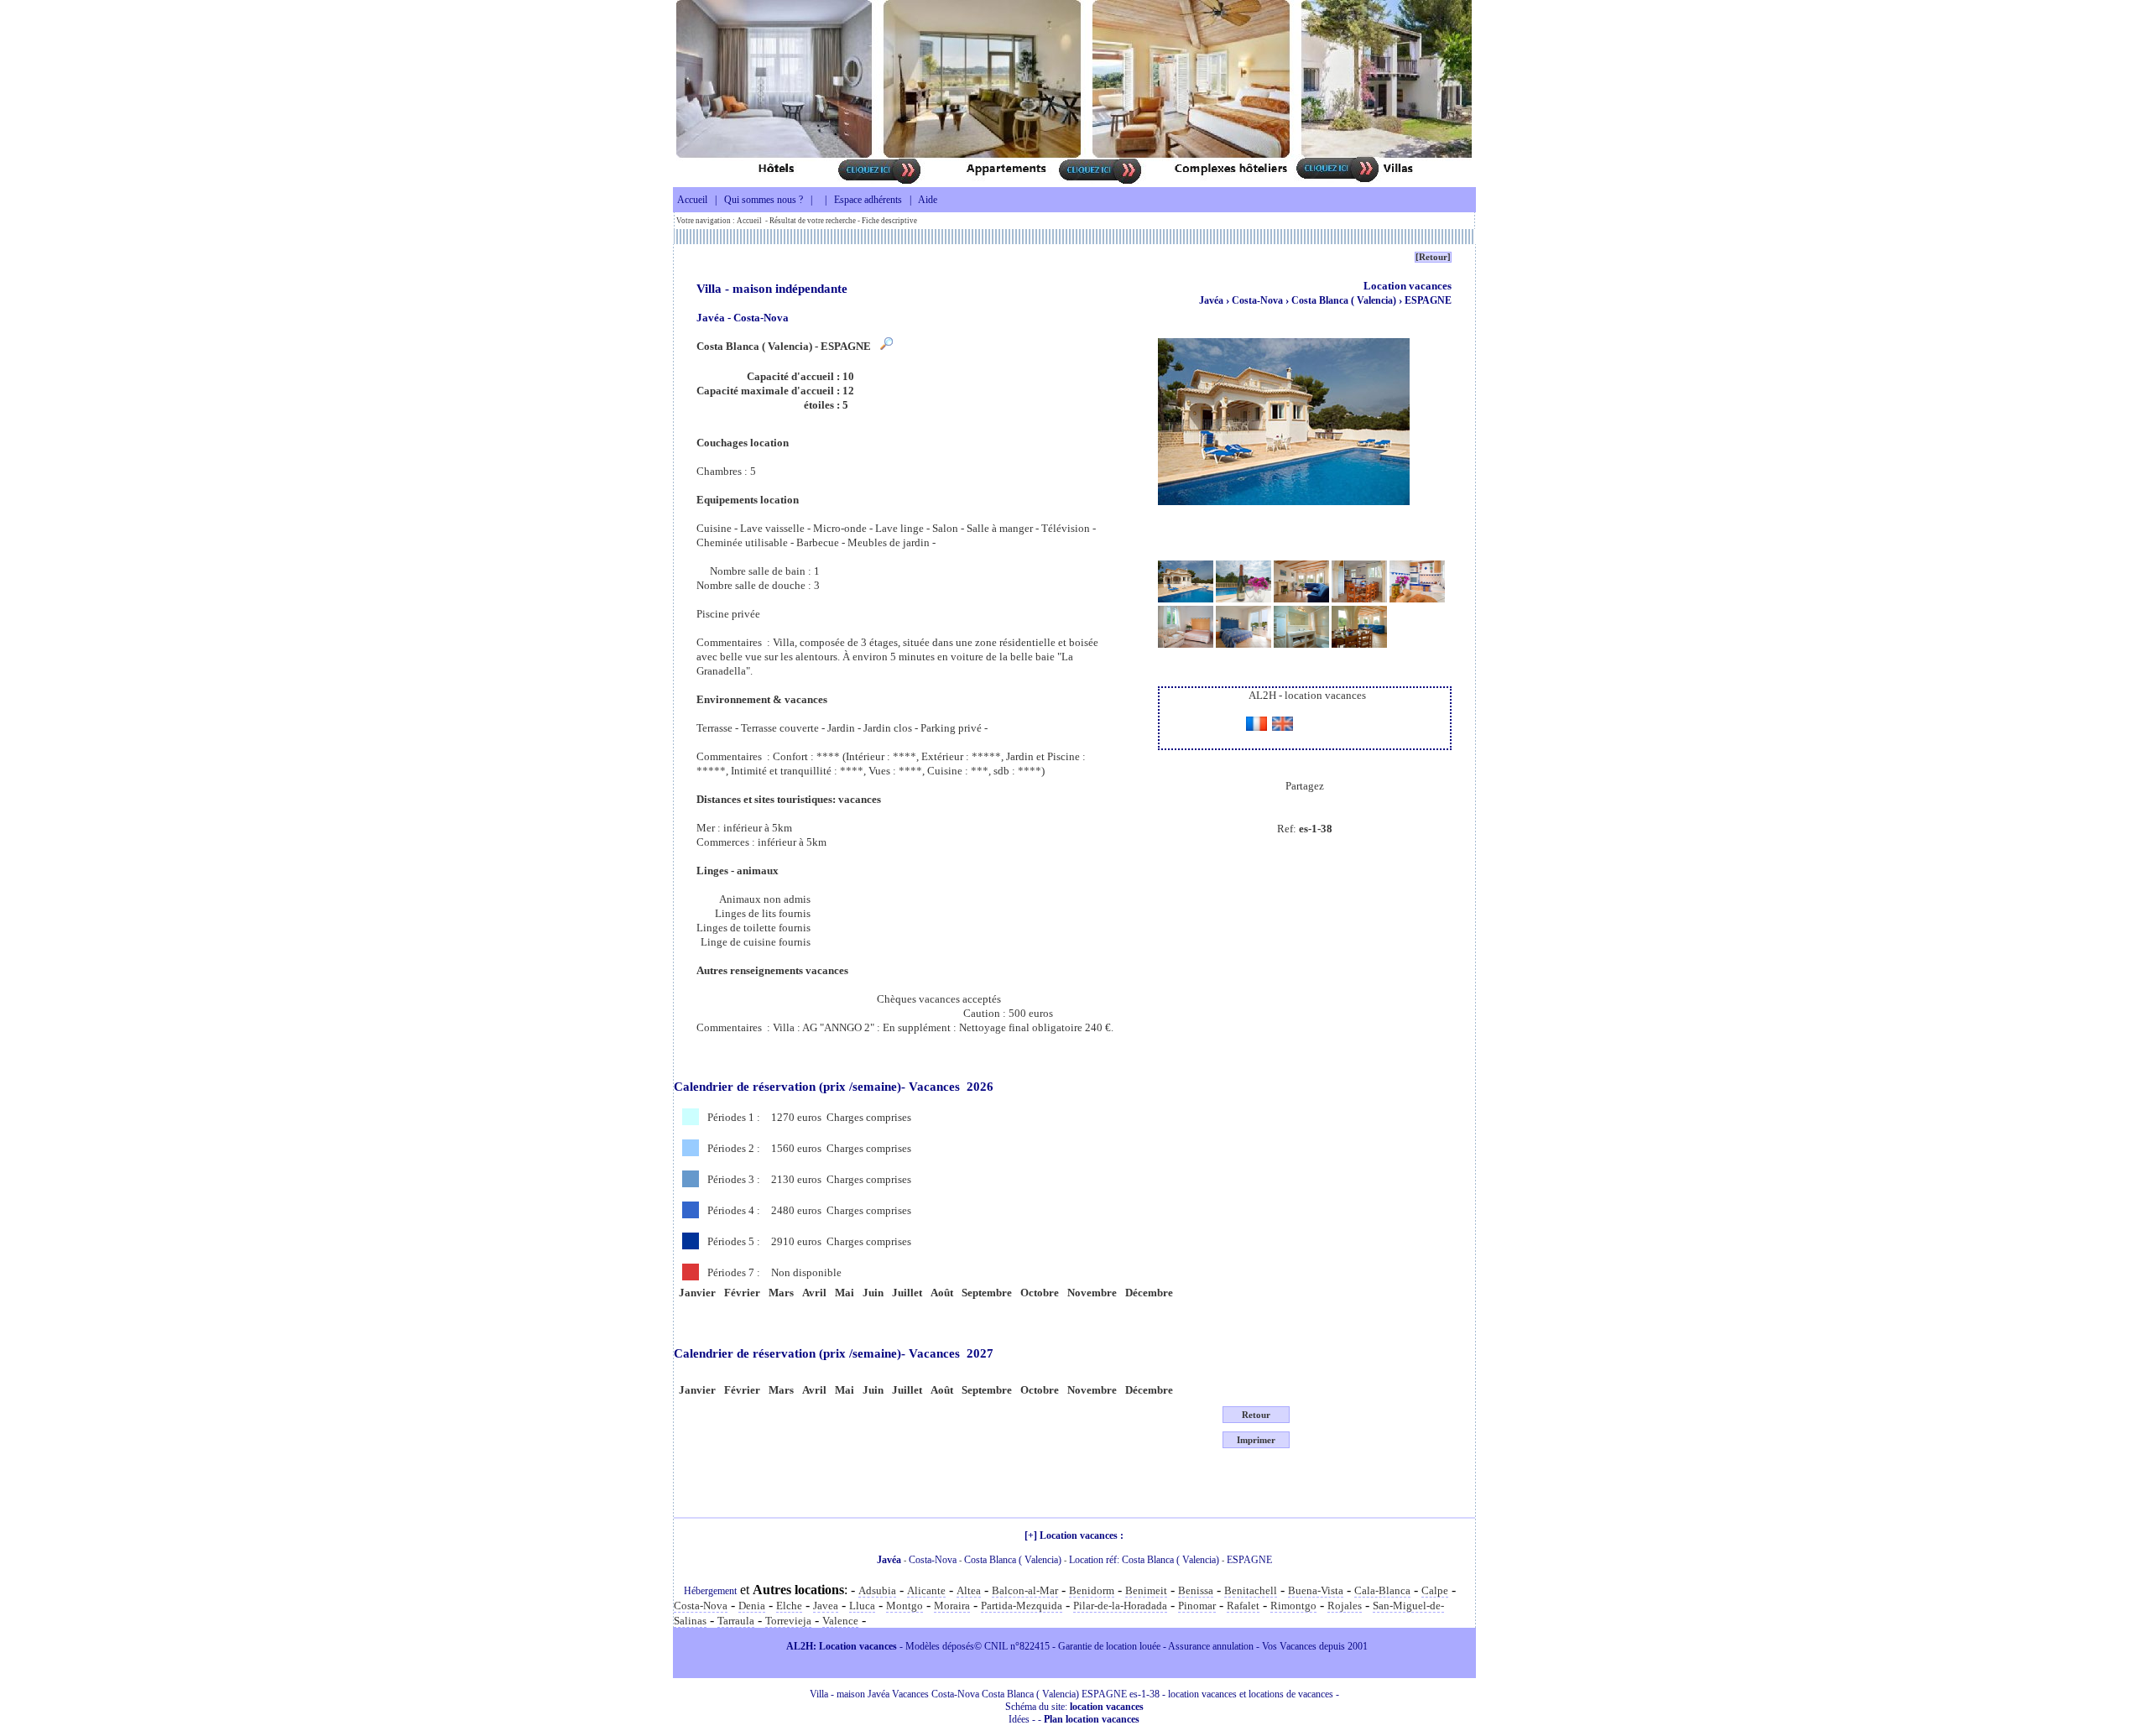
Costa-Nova (1259, 300)
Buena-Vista (1316, 1590)
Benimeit (1146, 1590)
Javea (826, 1606)
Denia (752, 1606)
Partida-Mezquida (1022, 1606)
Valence (840, 1621)
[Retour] (1433, 257)
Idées (1019, 1719)
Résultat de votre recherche (813, 221)
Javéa (1211, 300)
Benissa (1196, 1590)
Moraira (952, 1606)
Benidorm (1092, 1590)
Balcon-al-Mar (1025, 1590)
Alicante (926, 1590)
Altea (969, 1590)
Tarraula (736, 1621)
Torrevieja (788, 1621)
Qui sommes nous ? (764, 200)
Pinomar (1197, 1606)
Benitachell (1251, 1590)
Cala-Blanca (1382, 1590)
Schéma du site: (1074, 1707)
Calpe (1435, 1590)
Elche (789, 1606)
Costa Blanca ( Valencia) (1345, 300)
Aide (928, 200)
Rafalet (1243, 1606)
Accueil (692, 200)
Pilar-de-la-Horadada (1120, 1606)
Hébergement (710, 1591)
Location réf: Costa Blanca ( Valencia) (1144, 1560)
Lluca (862, 1606)
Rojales (1345, 1606)
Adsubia (877, 1590)
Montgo (905, 1606)
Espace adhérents (868, 200)
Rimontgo (1293, 1606)
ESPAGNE (1428, 300)
